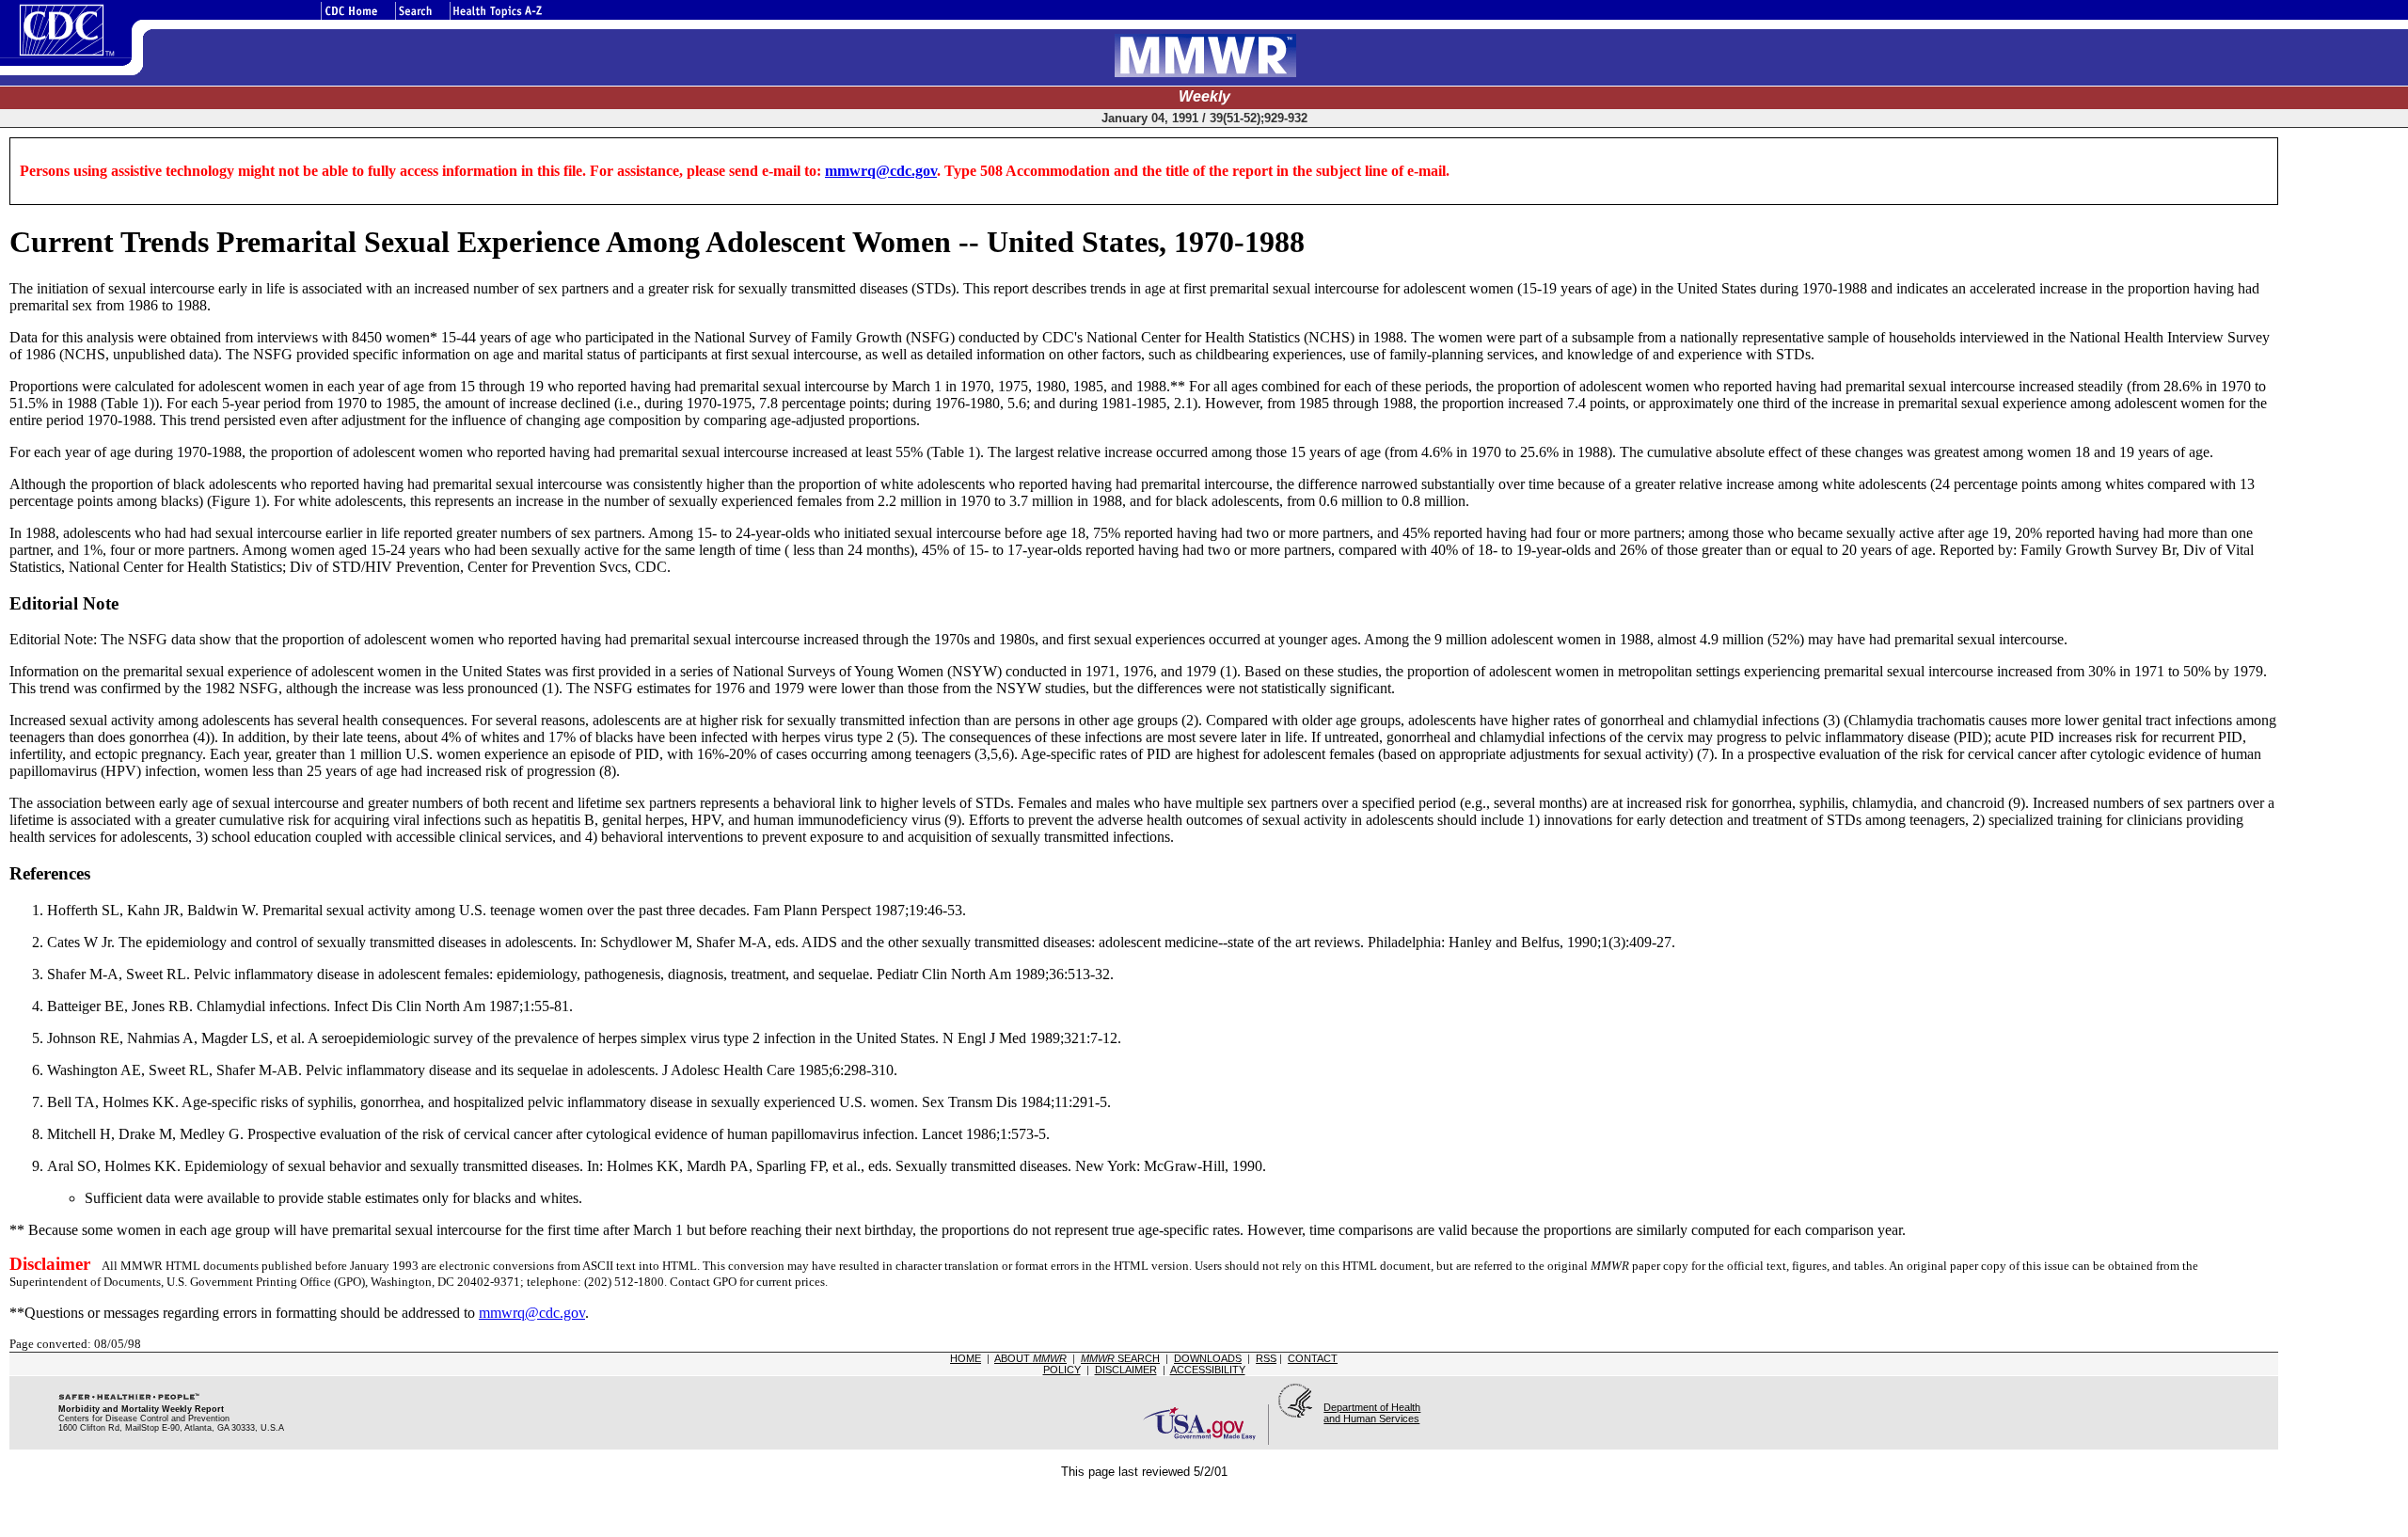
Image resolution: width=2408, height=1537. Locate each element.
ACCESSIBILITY (1208, 1370)
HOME (966, 1358)
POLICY (1062, 1370)
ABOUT (1030, 1358)
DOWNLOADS (1208, 1358)
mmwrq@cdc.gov (881, 171)
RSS (1266, 1358)
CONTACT (1313, 1358)
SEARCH (1120, 1358)
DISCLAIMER (1126, 1370)
